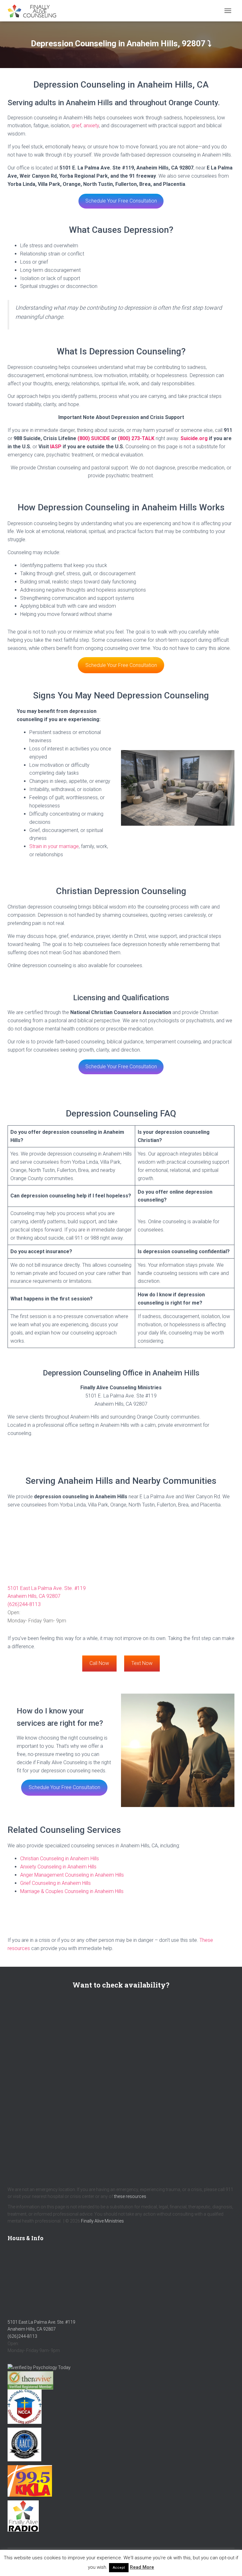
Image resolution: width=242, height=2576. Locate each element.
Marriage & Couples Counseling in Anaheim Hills (72, 1891)
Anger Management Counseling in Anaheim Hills (72, 1875)
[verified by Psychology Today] (39, 2367)
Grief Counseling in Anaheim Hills (55, 1883)
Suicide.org (194, 438)
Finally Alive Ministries (102, 2221)
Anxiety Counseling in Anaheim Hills (58, 1867)
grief (76, 126)
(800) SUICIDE (94, 438)
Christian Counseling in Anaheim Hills (60, 1859)
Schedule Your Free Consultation (121, 201)
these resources (130, 2196)
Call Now (99, 1663)
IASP (56, 447)
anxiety (91, 126)
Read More (142, 2567)
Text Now (142, 1663)
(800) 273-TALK (136, 438)
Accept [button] (119, 2568)
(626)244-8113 (24, 1604)
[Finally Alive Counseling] (36, 11)
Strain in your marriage (54, 846)
